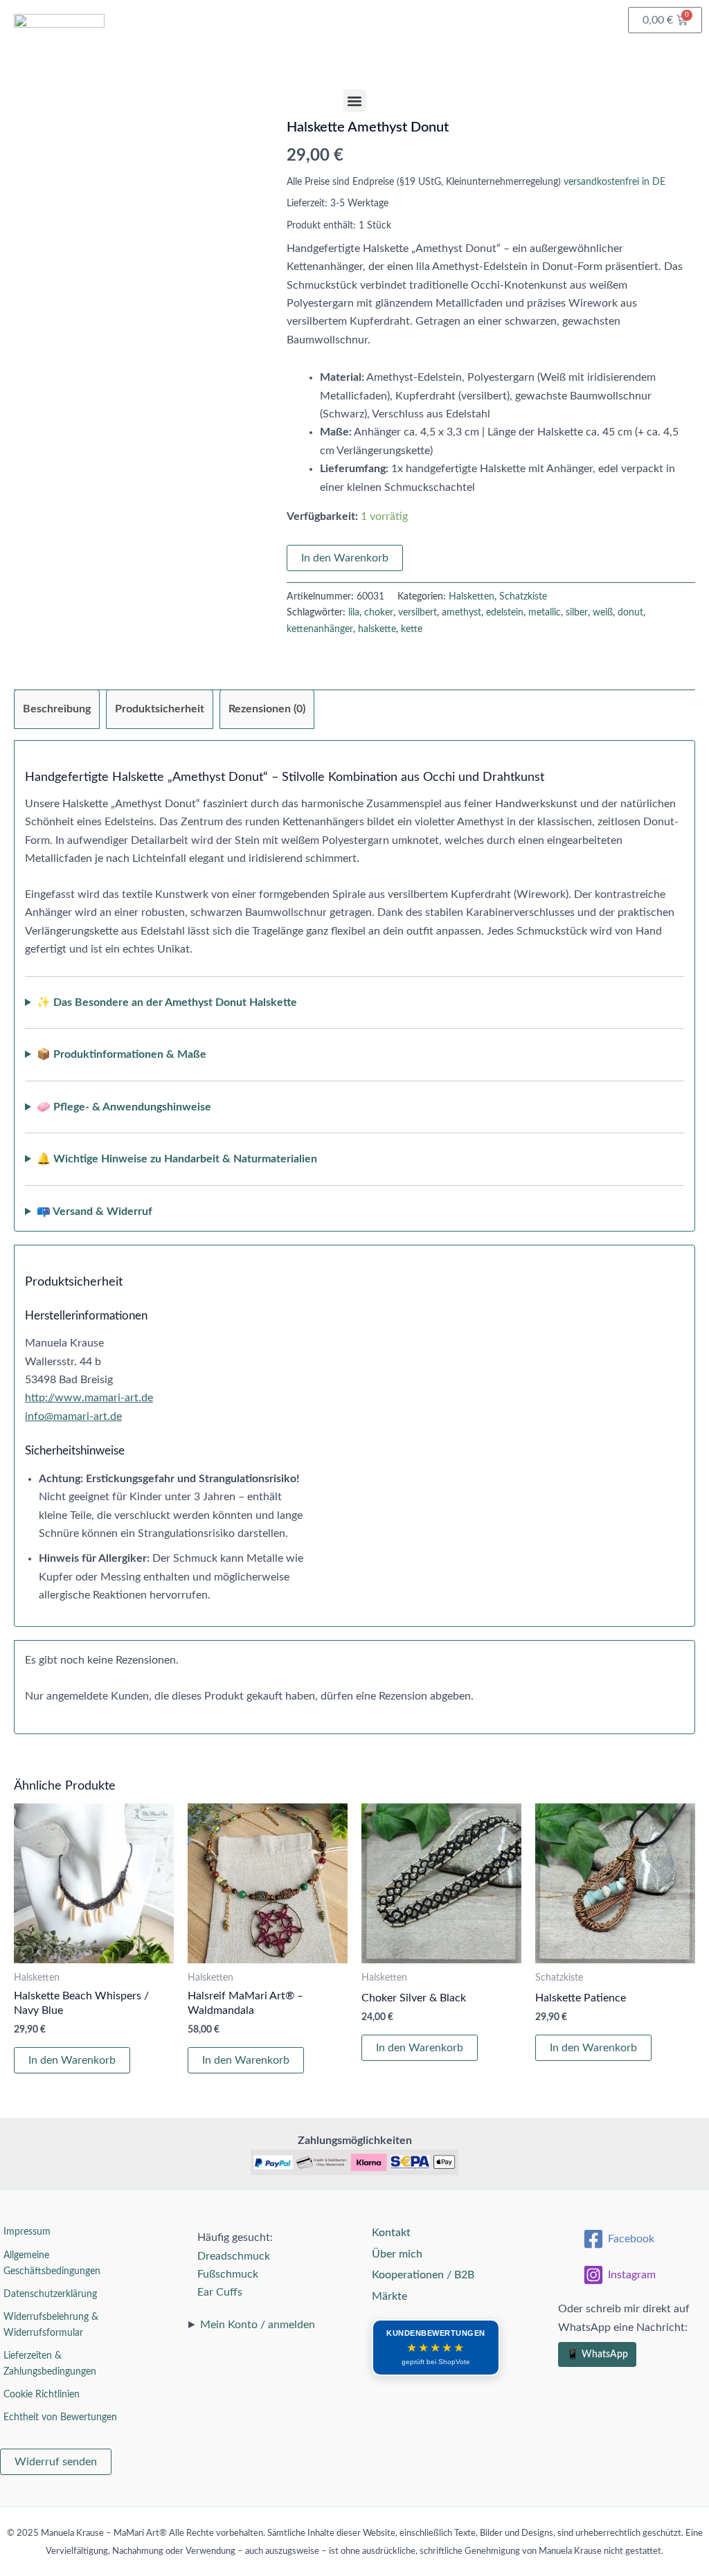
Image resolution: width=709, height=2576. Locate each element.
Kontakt (391, 2233)
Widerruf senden (56, 2462)
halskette (377, 629)
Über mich (397, 2254)
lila (354, 612)
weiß (603, 612)
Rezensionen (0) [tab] (267, 709)
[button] (355, 101)
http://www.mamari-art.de (89, 1398)
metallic (545, 612)
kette (412, 629)
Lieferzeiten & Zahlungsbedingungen (50, 2364)
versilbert (418, 612)
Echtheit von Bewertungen (60, 2417)
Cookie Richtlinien (42, 2395)
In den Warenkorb (345, 558)
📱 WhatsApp (597, 2354)
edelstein (505, 612)
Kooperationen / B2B (423, 2275)
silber (577, 612)
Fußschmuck (228, 2274)
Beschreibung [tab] (57, 709)
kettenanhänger (320, 629)
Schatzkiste (523, 596)
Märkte (389, 2296)
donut (630, 612)
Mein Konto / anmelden (258, 2325)
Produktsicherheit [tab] (160, 709)
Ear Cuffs (220, 2292)
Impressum (27, 2232)
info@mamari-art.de (73, 1416)
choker (379, 612)
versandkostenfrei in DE (614, 182)
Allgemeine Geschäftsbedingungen (52, 2263)
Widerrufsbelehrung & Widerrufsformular (51, 2325)
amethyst (461, 612)
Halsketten (472, 596)
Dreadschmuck (234, 2256)
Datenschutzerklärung (50, 2294)
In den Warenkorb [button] (72, 2060)
